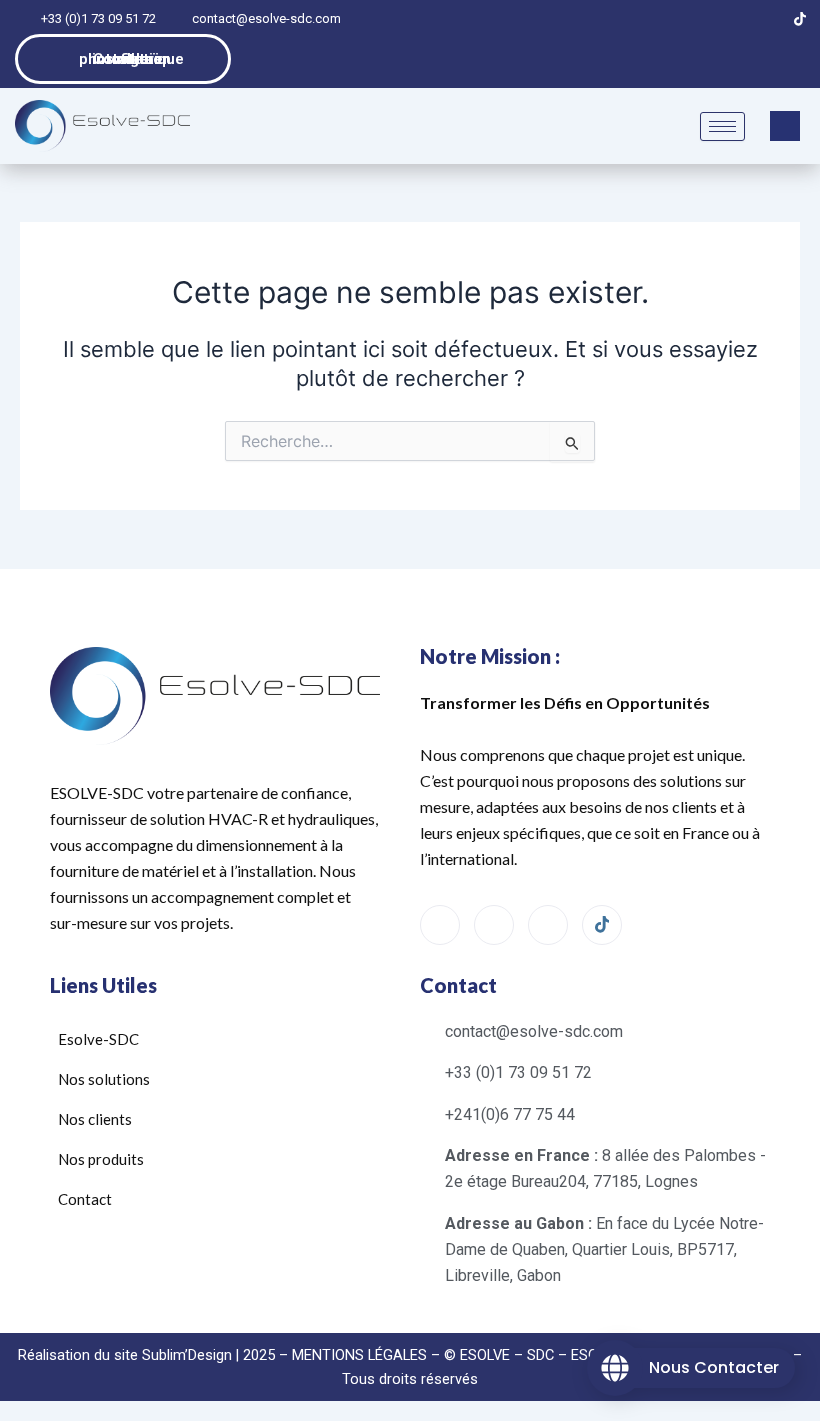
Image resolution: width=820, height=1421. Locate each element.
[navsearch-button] (785, 126)
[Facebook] (698, 19)
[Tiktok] (800, 19)
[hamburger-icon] (722, 126)
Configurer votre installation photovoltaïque (131, 59)
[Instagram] (766, 19)
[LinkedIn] (732, 19)
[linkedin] (548, 925)
